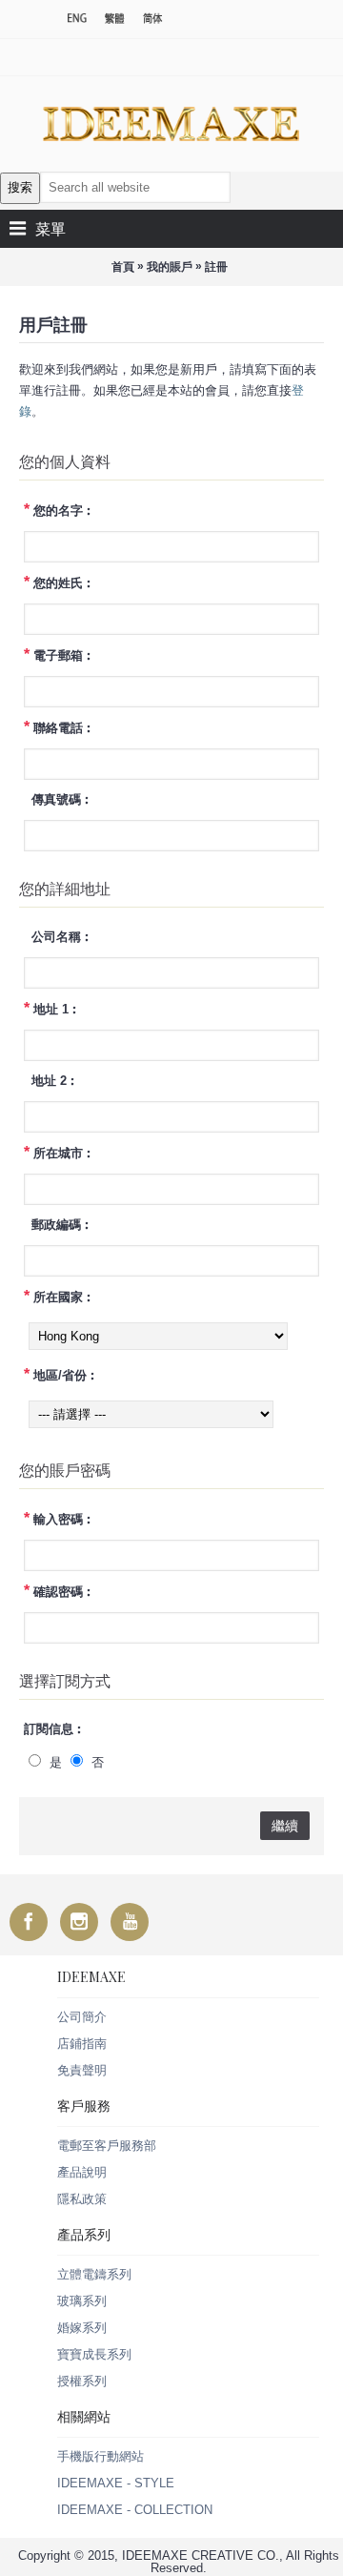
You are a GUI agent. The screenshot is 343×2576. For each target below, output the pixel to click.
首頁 (123, 267)
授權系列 (82, 2381)
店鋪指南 (82, 2044)
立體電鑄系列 (94, 2274)
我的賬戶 (170, 267)
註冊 (216, 267)
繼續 (285, 1826)
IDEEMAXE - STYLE (116, 2483)
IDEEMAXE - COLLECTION (135, 2510)
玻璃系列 (82, 2301)
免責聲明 (82, 2070)
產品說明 (82, 2172)
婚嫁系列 (82, 2328)
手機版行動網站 (101, 2456)
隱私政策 (82, 2199)
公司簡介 (82, 2017)
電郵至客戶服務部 (107, 2146)
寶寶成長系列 (94, 2354)
